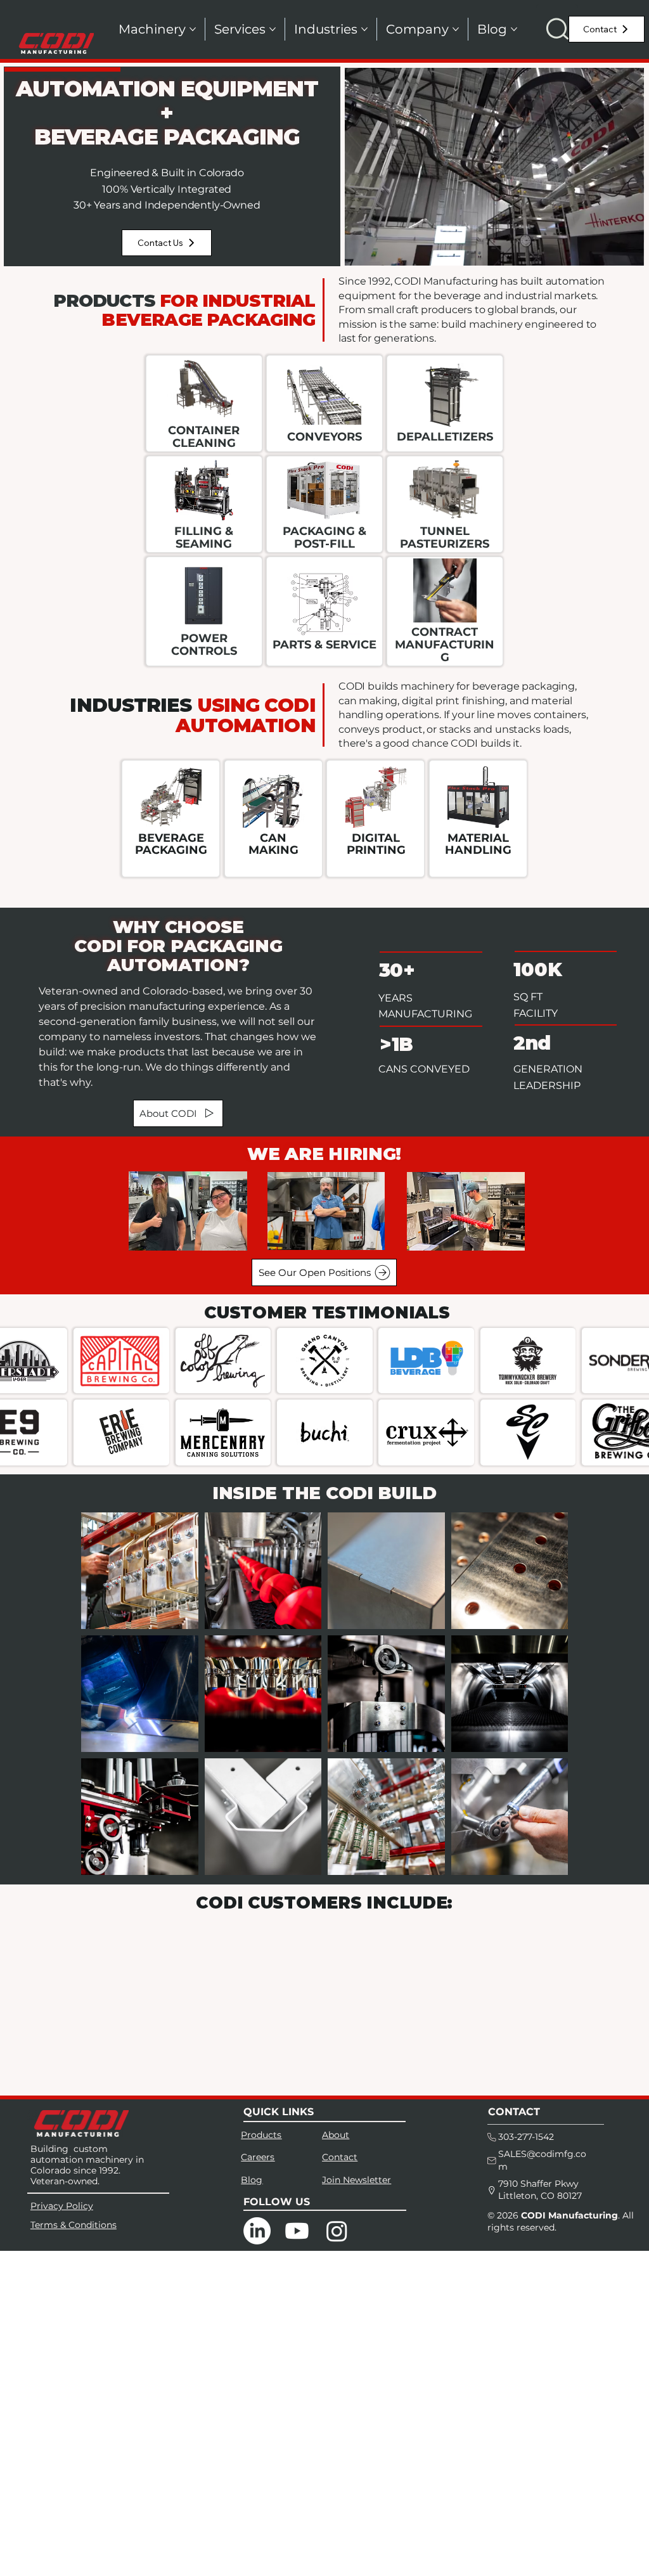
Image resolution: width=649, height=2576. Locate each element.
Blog (252, 2180)
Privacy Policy (62, 2206)
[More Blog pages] (514, 29)
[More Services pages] (273, 29)
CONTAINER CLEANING (204, 437)
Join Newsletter (357, 2180)
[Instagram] (337, 2231)
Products (261, 2135)
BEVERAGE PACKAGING (171, 844)
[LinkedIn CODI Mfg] (257, 2231)
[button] (557, 29)
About (336, 2135)
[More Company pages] (456, 29)
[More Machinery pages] (193, 29)
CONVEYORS (324, 437)
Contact (340, 2157)
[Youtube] (297, 2231)
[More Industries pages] (364, 29)
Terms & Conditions (74, 2225)
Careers (258, 2157)
